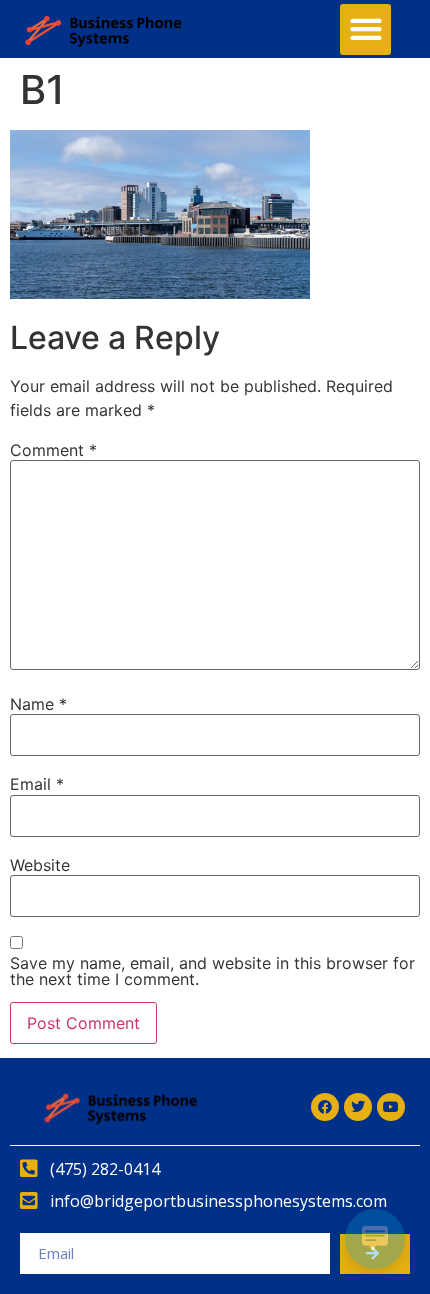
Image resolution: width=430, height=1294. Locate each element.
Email (37, 784)
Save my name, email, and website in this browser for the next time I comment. (212, 971)
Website (40, 865)
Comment (53, 450)
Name (38, 704)
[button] (365, 29)
